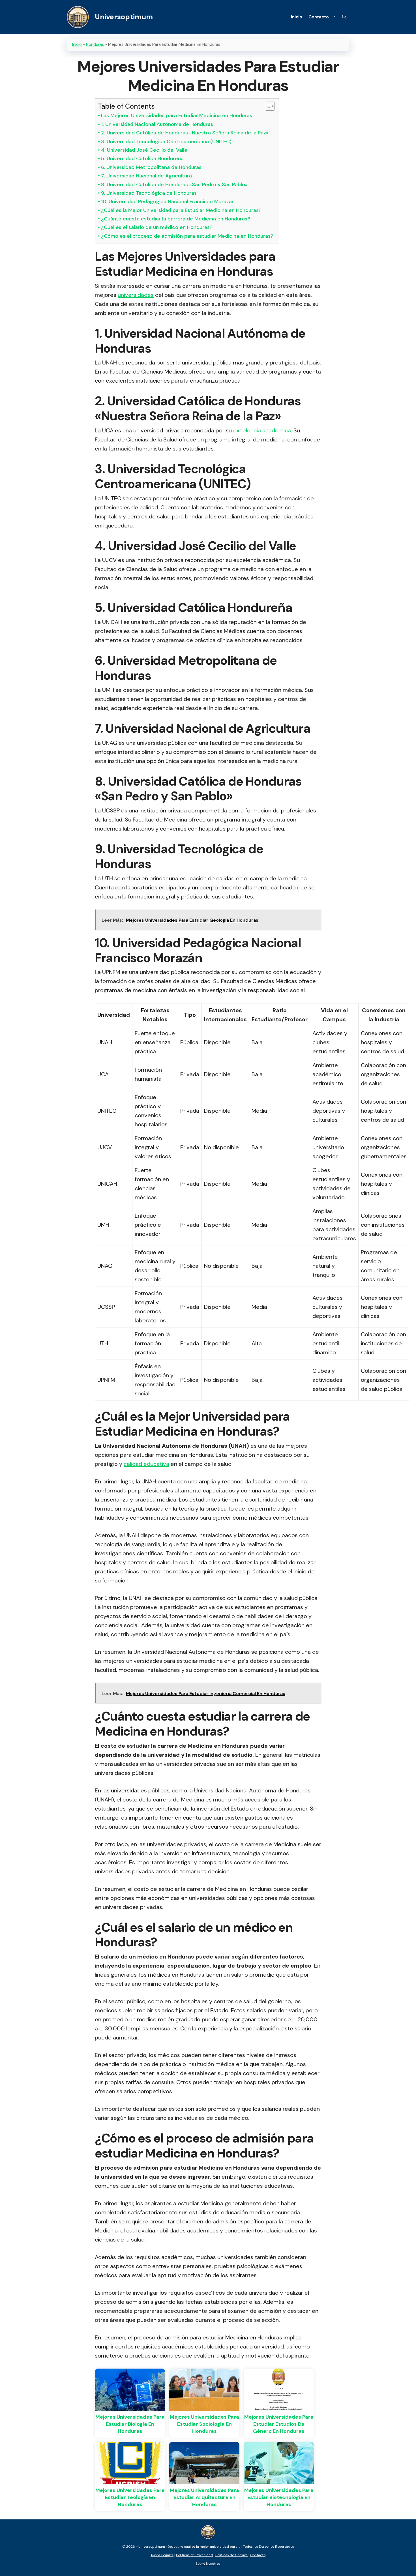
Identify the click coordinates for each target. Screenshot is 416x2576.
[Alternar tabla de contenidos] (267, 106)
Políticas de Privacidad (194, 2555)
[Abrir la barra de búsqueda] (344, 17)
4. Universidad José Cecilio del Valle (144, 150)
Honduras (95, 44)
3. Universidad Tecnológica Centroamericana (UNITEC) (166, 141)
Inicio (297, 17)
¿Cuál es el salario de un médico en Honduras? (157, 227)
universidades (136, 295)
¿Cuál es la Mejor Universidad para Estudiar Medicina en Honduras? (181, 210)
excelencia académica (262, 430)
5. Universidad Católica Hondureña (142, 158)
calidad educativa (146, 1464)
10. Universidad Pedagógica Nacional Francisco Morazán (168, 201)
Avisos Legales (162, 2555)
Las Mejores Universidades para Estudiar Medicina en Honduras (177, 115)
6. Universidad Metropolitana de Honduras (151, 167)
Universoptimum (124, 17)
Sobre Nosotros (208, 2564)
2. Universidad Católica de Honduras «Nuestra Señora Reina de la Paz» (185, 133)
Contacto (319, 17)
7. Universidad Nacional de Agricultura (146, 176)
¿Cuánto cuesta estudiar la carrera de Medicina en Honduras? (176, 219)
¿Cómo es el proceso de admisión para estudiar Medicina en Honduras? (187, 236)
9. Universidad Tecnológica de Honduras (149, 193)
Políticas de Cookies (231, 2555)
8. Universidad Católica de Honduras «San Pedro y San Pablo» (174, 185)
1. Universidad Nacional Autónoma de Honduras (157, 124)
